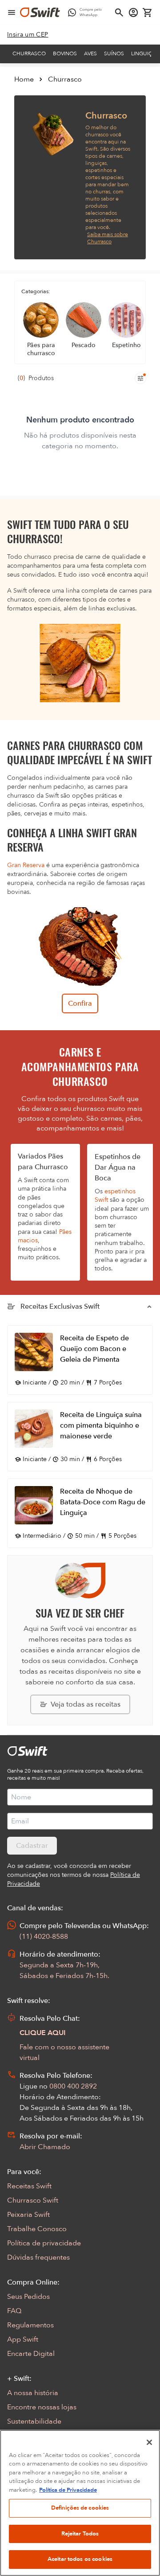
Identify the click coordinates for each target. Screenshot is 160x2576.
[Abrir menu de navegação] (12, 12)
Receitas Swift (29, 2186)
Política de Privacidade (68, 2490)
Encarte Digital (31, 2354)
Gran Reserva (26, 865)
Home (24, 79)
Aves (90, 53)
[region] (80, 2503)
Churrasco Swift (33, 2200)
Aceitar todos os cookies (80, 2559)
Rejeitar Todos (80, 2534)
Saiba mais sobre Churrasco (108, 238)
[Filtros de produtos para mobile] (140, 378)
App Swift (23, 2339)
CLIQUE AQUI (43, 2033)
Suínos (114, 53)
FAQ (14, 2311)
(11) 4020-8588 (44, 1937)
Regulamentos (30, 2325)
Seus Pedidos (28, 2297)
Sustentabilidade (34, 2421)
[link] (28, 35)
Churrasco (29, 53)
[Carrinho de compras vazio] (148, 12)
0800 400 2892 (73, 2086)
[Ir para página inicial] (40, 12)
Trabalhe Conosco (37, 2229)
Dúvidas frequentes (38, 2257)
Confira (80, 1003)
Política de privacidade (44, 2243)
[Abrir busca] (119, 12)
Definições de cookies (80, 2508)
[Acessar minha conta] (133, 12)
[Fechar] (149, 2442)
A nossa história (33, 2393)
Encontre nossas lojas (42, 2407)
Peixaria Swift (28, 2215)
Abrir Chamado (45, 2147)
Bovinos (65, 53)
